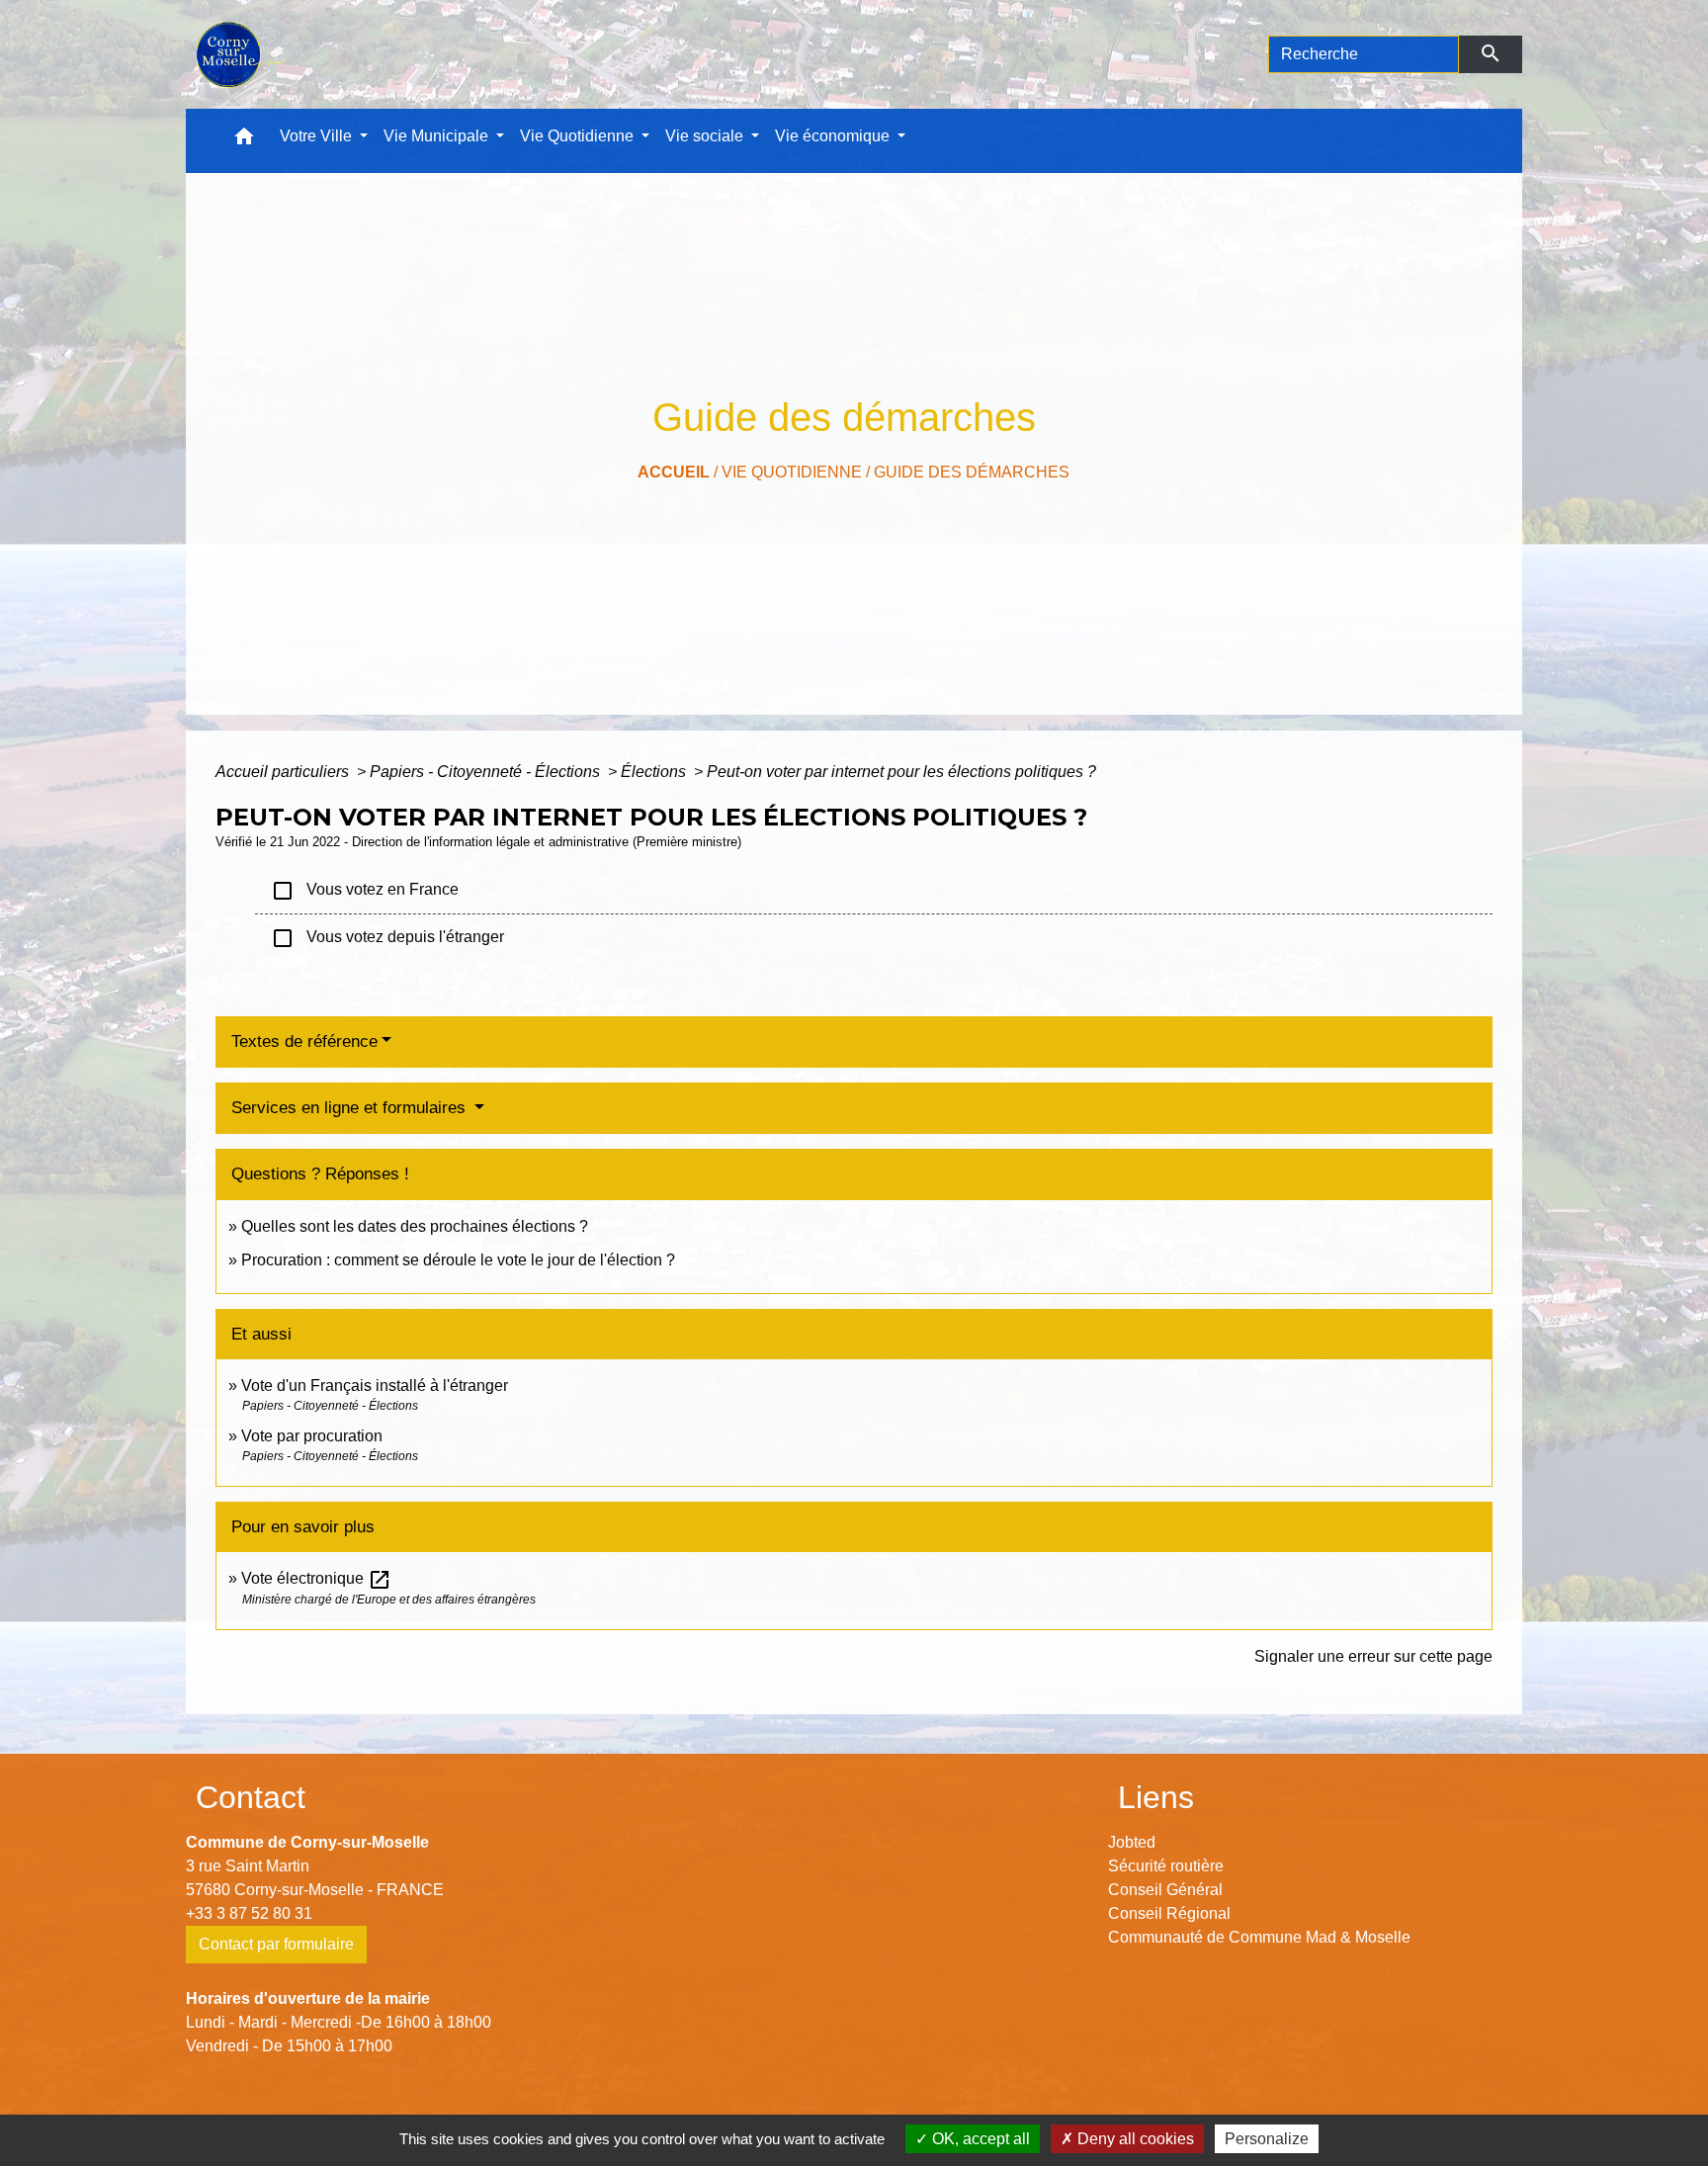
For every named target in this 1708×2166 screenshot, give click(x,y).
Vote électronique (316, 1578)
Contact (251, 1797)
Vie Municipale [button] (438, 136)
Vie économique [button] (834, 136)
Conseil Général (1165, 1890)
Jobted (1132, 1842)
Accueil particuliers (284, 772)
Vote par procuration (312, 1436)
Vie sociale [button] (706, 136)
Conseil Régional (1169, 1913)
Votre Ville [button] (318, 136)
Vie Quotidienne (792, 472)
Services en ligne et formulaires (351, 1108)
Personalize (1267, 2139)
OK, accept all (979, 2139)
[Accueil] (239, 54)
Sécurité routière (1166, 1866)
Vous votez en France (365, 891)
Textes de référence (304, 1041)
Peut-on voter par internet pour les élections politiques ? (901, 772)
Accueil (674, 472)
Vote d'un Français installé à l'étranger (375, 1386)
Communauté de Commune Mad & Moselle (1259, 1937)
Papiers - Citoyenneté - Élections (487, 772)
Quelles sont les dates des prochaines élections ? (415, 1226)
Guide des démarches (972, 472)
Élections (655, 772)
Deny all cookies (1134, 2139)
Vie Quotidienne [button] (579, 136)
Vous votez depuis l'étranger (387, 938)
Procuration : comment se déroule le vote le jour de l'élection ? (458, 1260)
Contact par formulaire (276, 1944)
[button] (244, 141)
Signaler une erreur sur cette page (1373, 1656)
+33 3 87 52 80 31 (249, 1913)
